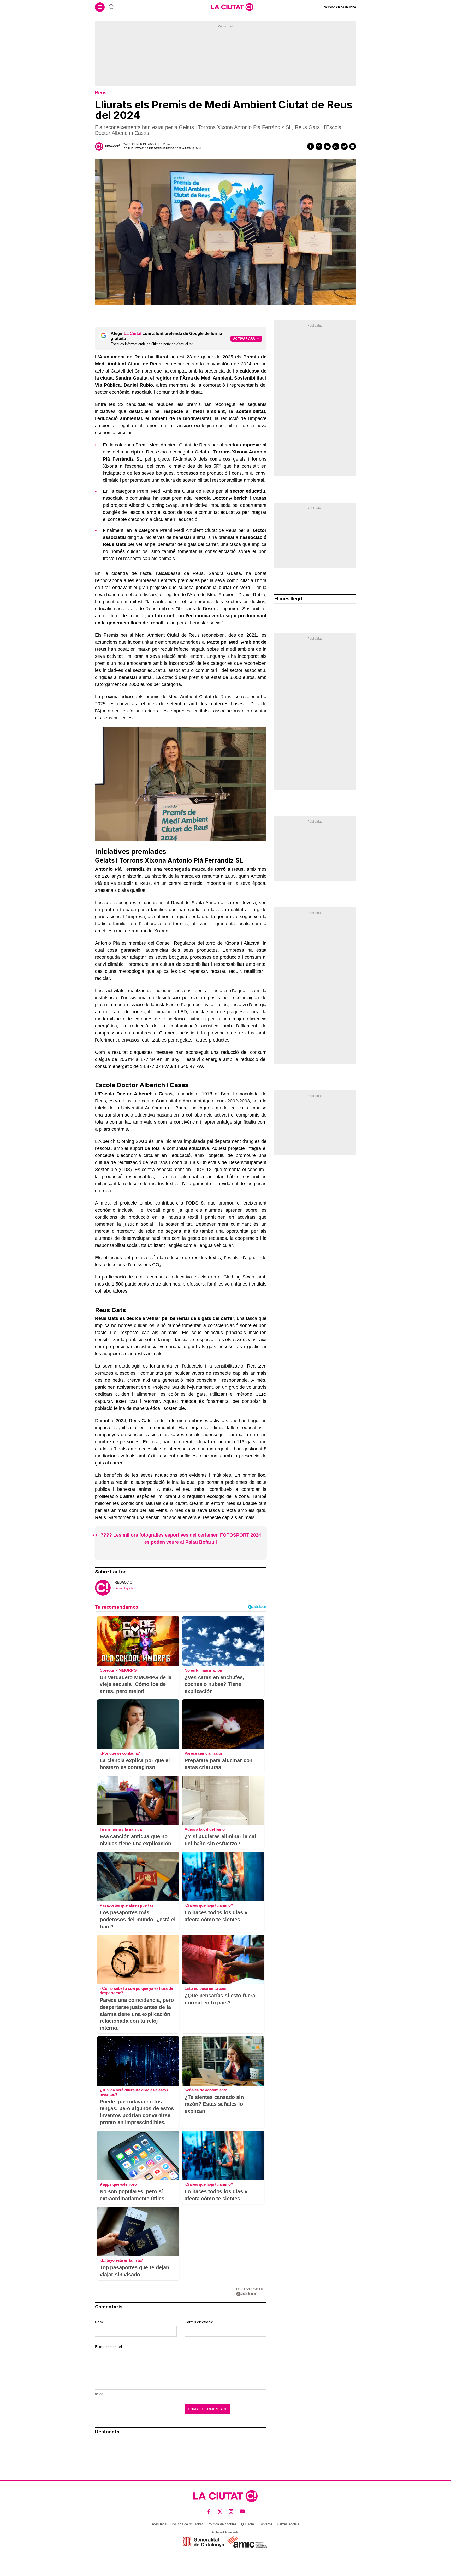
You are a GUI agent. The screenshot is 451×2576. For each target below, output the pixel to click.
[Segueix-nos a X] (220, 2512)
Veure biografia (124, 1588)
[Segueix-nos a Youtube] (242, 2512)
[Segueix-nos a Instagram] (231, 2512)
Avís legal (159, 2524)
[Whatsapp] (336, 146)
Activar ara (244, 338)
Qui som (248, 2524)
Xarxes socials (288, 2524)
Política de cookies (222, 2524)
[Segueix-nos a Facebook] (209, 2512)
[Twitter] (319, 146)
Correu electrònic (199, 2322)
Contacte (265, 2524)
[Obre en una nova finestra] (204, 2542)
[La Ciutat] (232, 7)
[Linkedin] (327, 146)
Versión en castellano (340, 7)
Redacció (113, 146)
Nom (99, 2322)
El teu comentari (108, 2347)
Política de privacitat (187, 2524)
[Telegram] (344, 146)
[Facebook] (311, 146)
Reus (101, 93)
